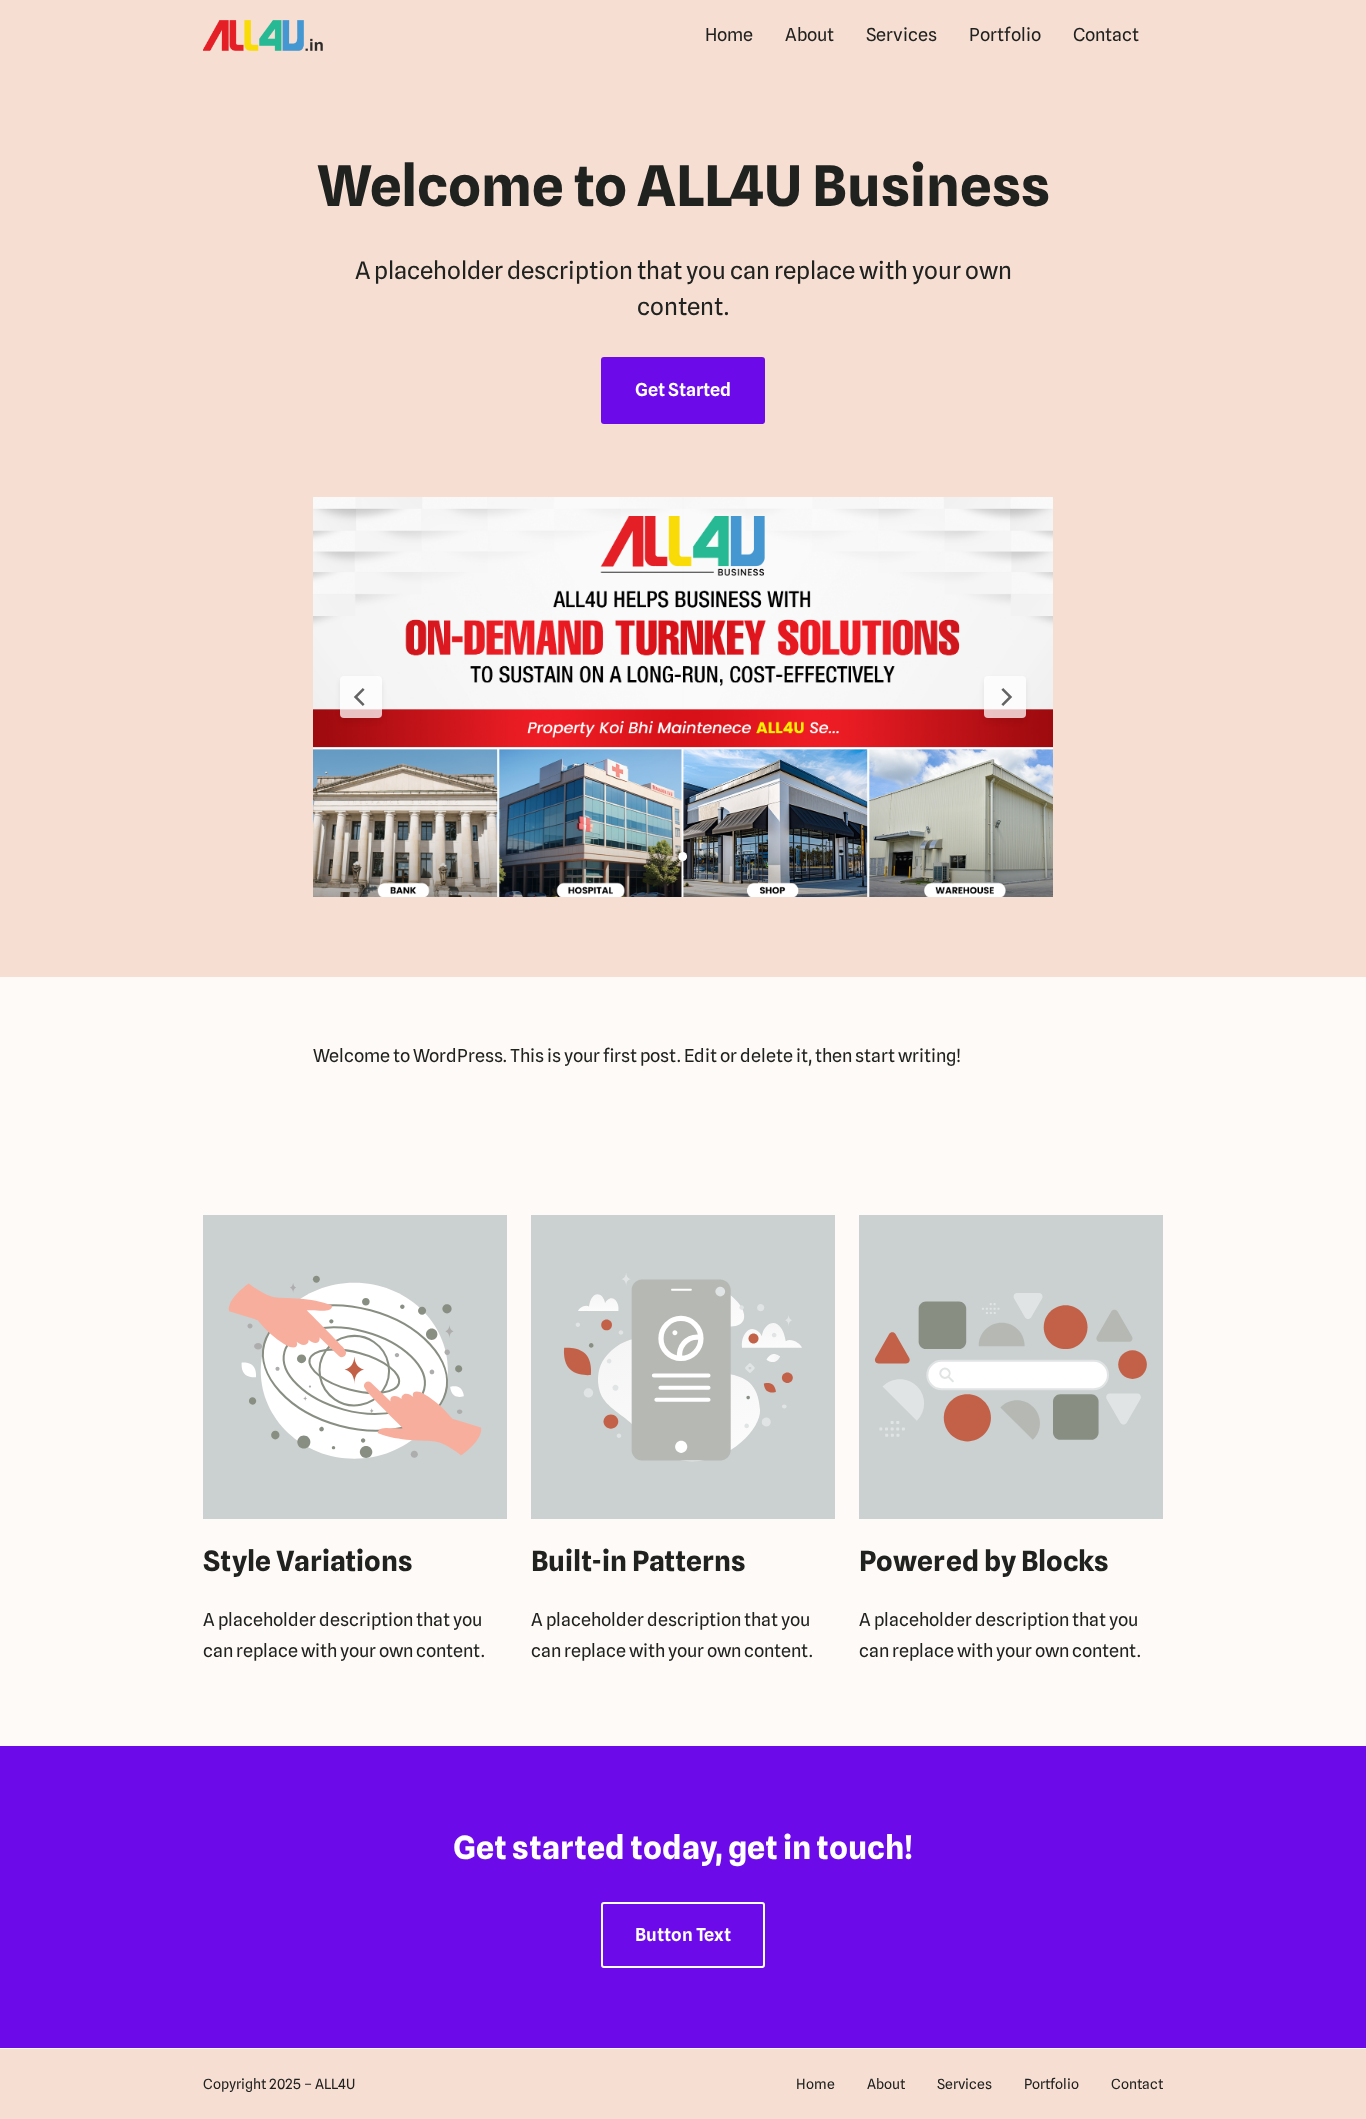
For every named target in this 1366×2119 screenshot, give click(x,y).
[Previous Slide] (361, 697)
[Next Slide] (1005, 697)
